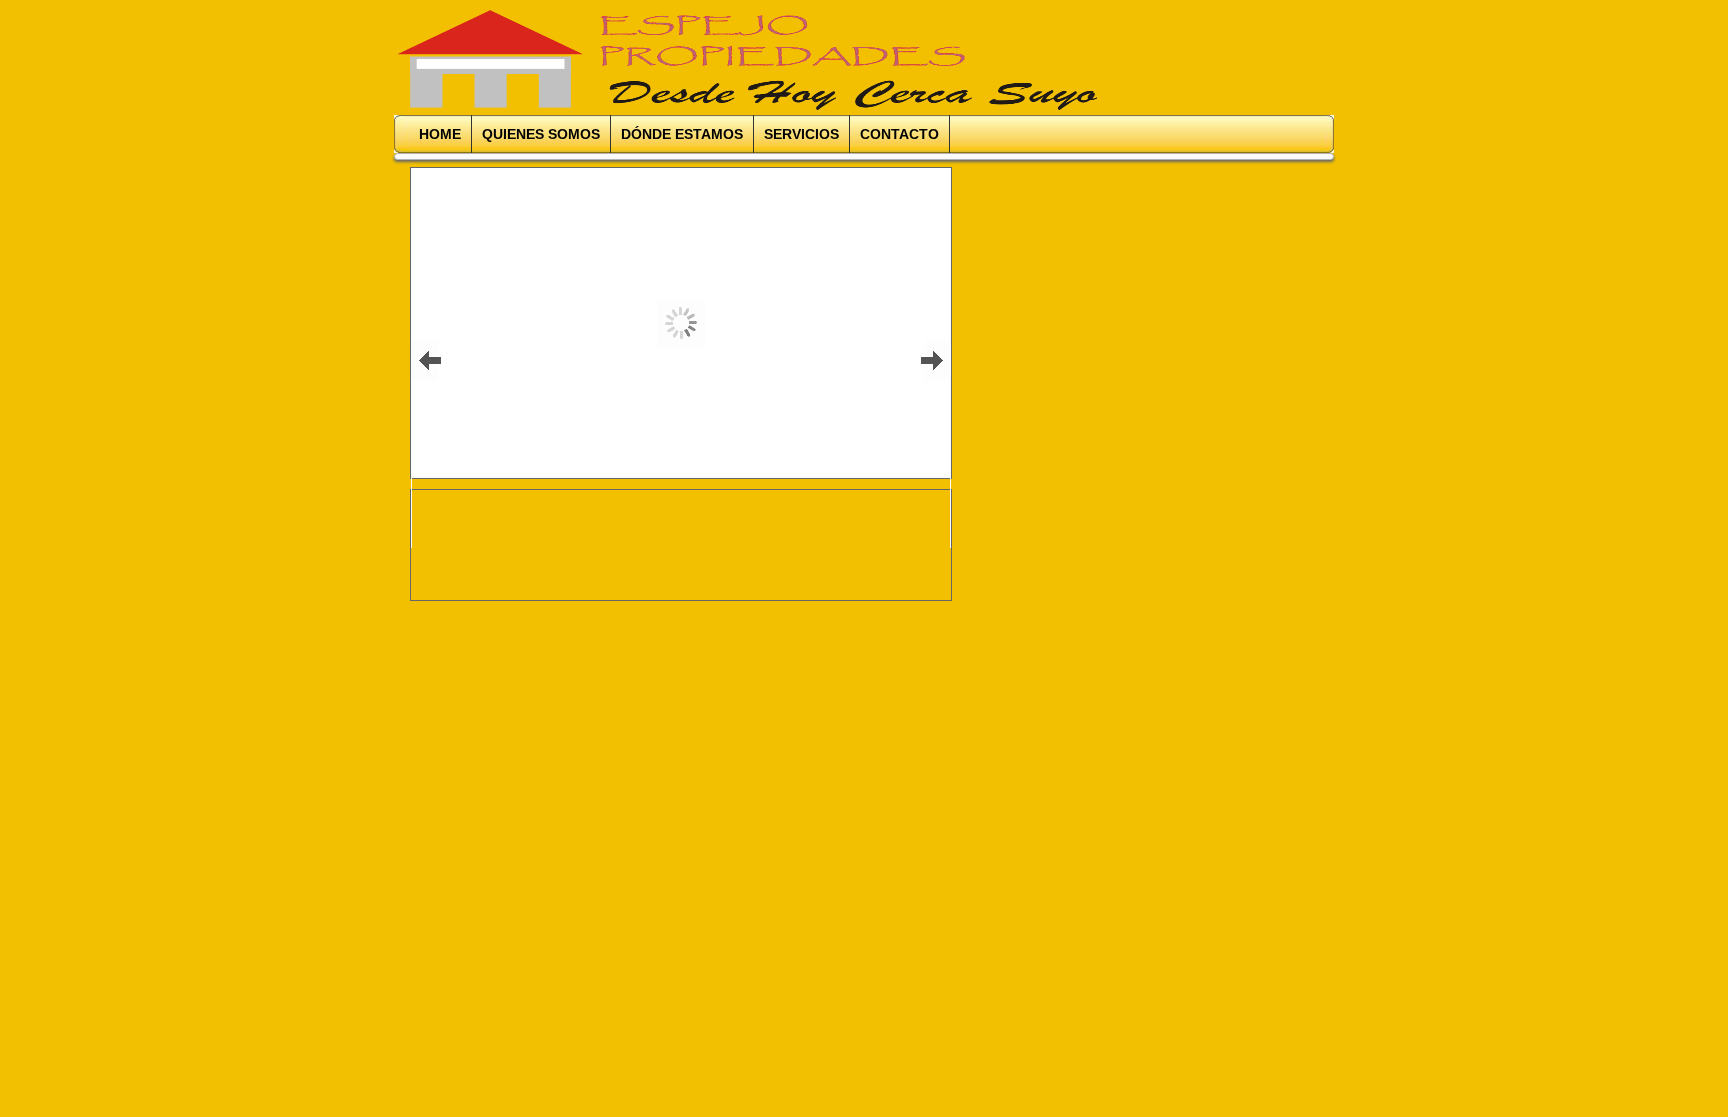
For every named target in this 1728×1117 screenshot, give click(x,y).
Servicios (801, 134)
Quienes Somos (541, 134)
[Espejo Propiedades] (622, 60)
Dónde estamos (682, 134)
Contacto (899, 134)
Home (440, 134)
